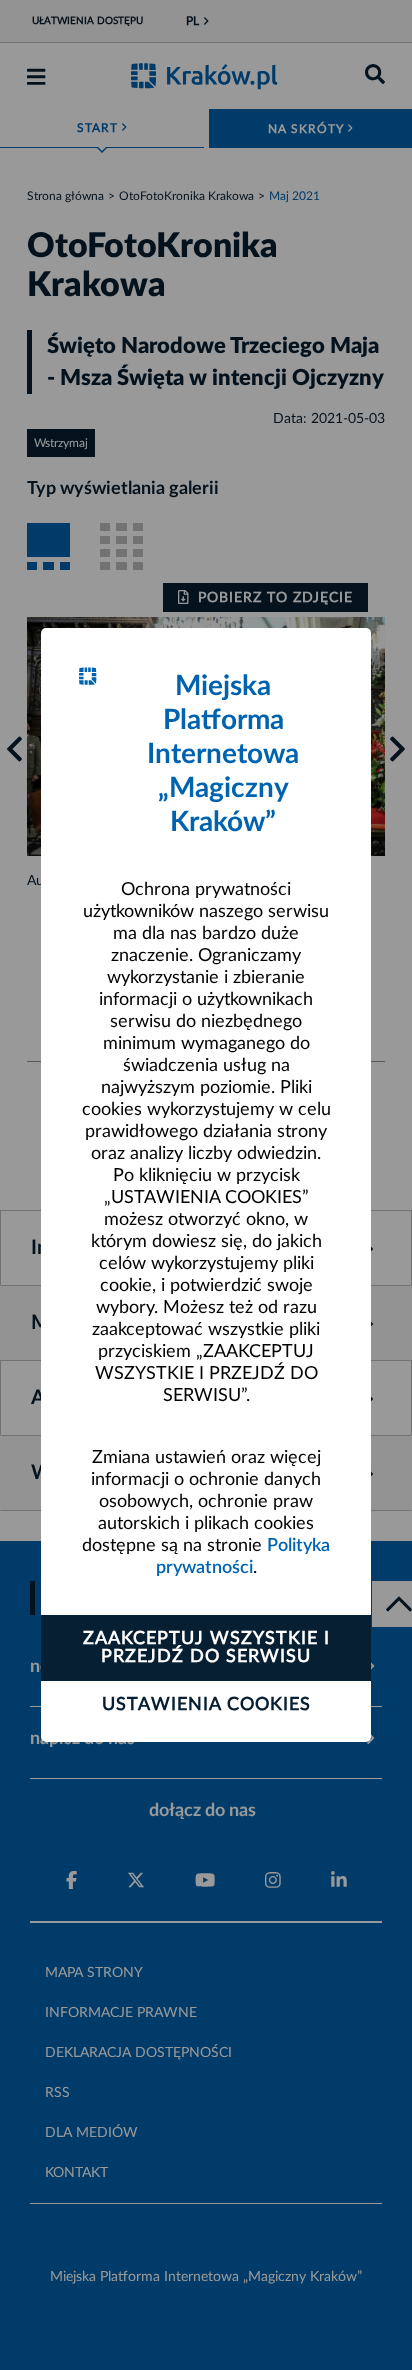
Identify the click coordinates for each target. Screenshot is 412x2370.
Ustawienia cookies (206, 1705)
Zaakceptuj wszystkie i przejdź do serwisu (206, 1648)
